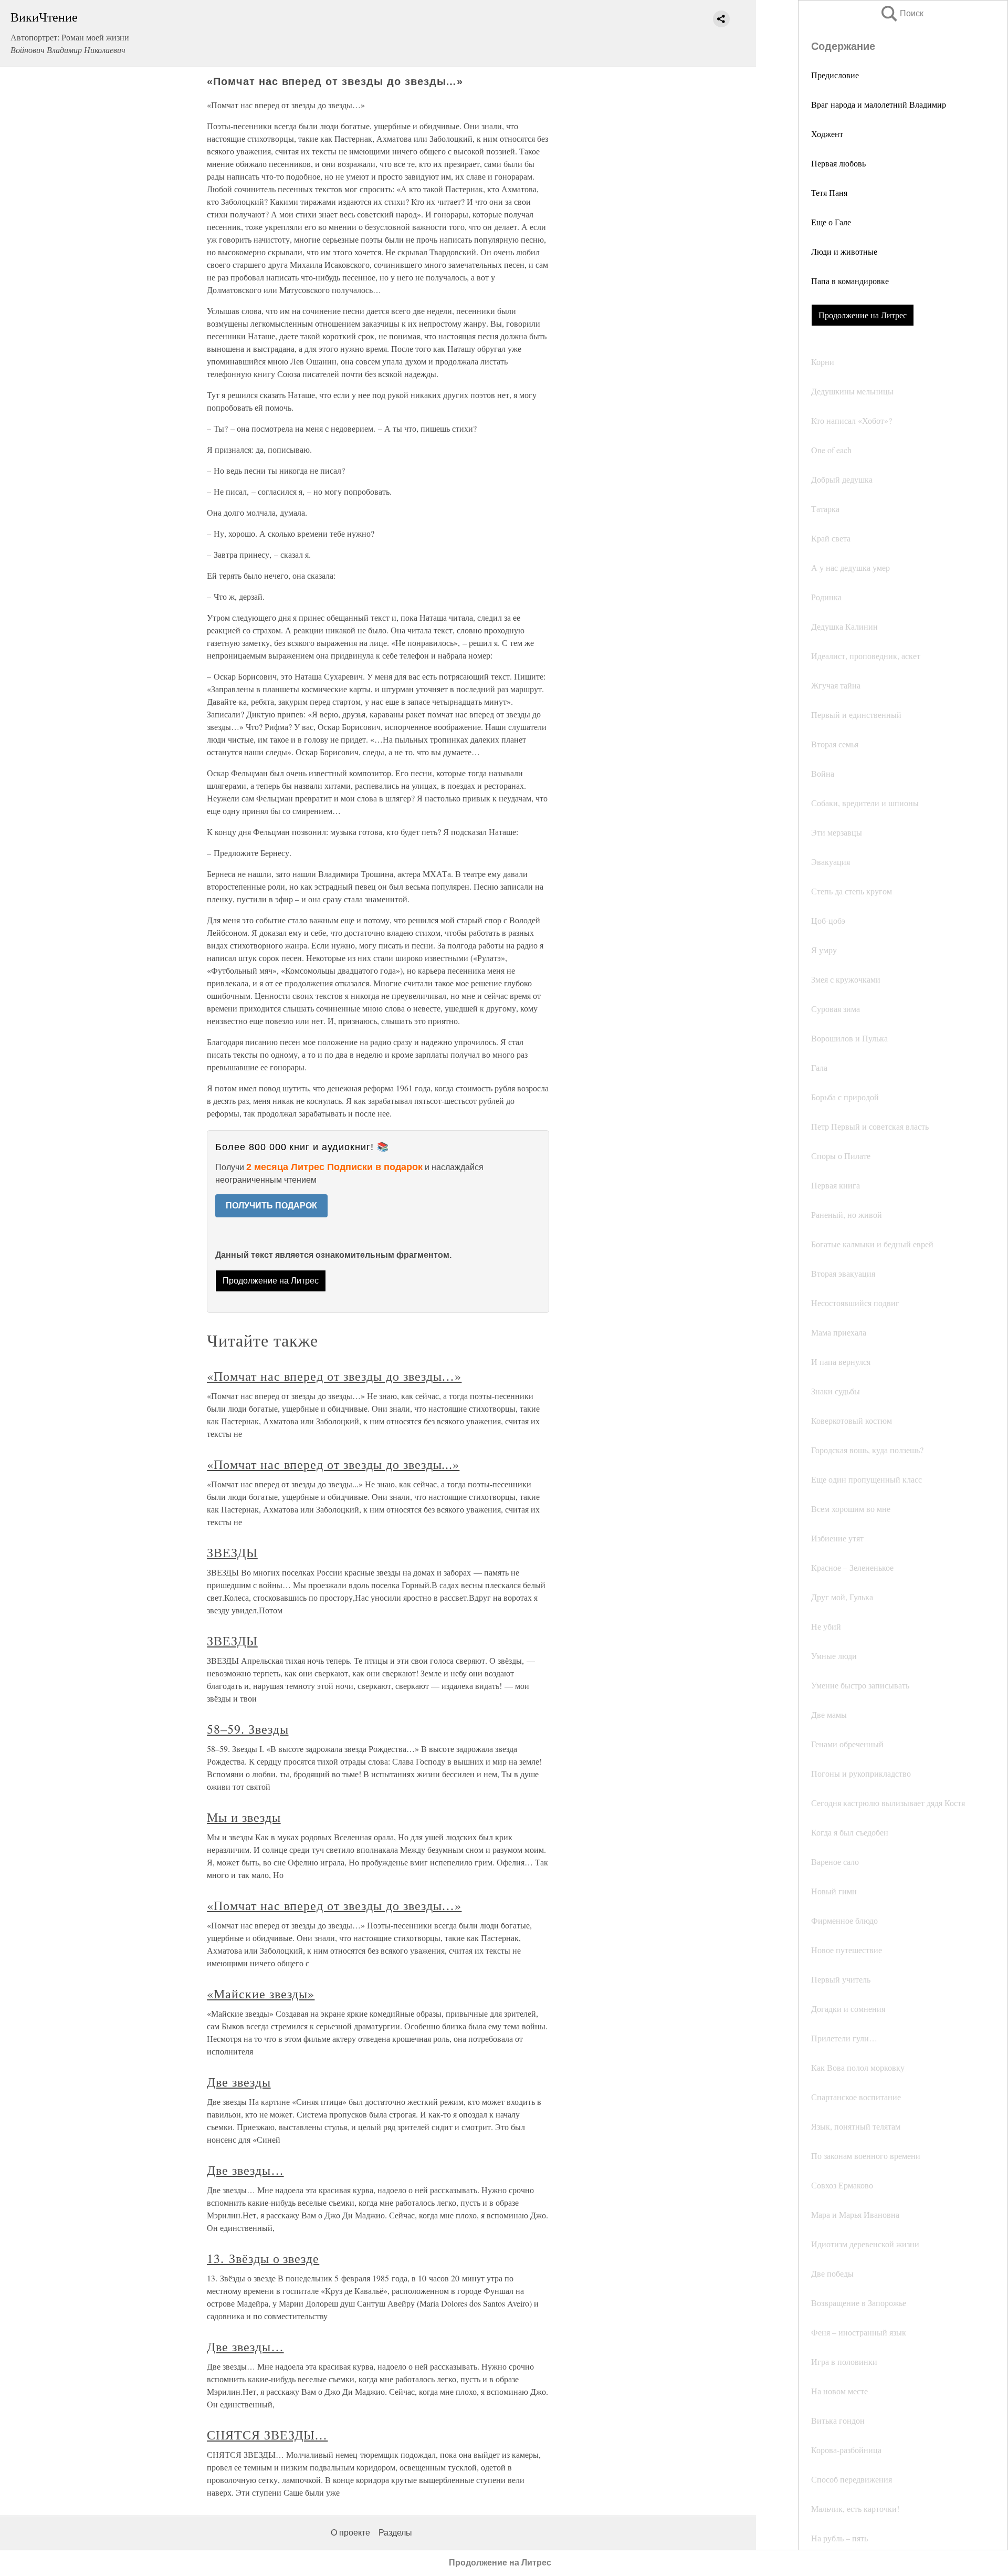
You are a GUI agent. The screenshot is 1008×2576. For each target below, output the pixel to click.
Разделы (395, 2533)
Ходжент (827, 134)
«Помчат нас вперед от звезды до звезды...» (333, 1464)
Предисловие (835, 75)
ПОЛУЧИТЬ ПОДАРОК (271, 1206)
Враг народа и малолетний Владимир (879, 104)
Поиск (901, 13)
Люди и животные (844, 251)
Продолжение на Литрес (863, 315)
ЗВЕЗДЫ (232, 1552)
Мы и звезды (244, 1817)
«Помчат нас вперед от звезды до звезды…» (334, 1376)
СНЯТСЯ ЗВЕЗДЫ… (267, 2435)
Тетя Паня (829, 192)
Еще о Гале (831, 222)
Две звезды (239, 2082)
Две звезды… (245, 2170)
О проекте (350, 2533)
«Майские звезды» (261, 1994)
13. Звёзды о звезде (263, 2258)
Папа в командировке (850, 281)
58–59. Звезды (248, 1729)
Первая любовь (838, 163)
